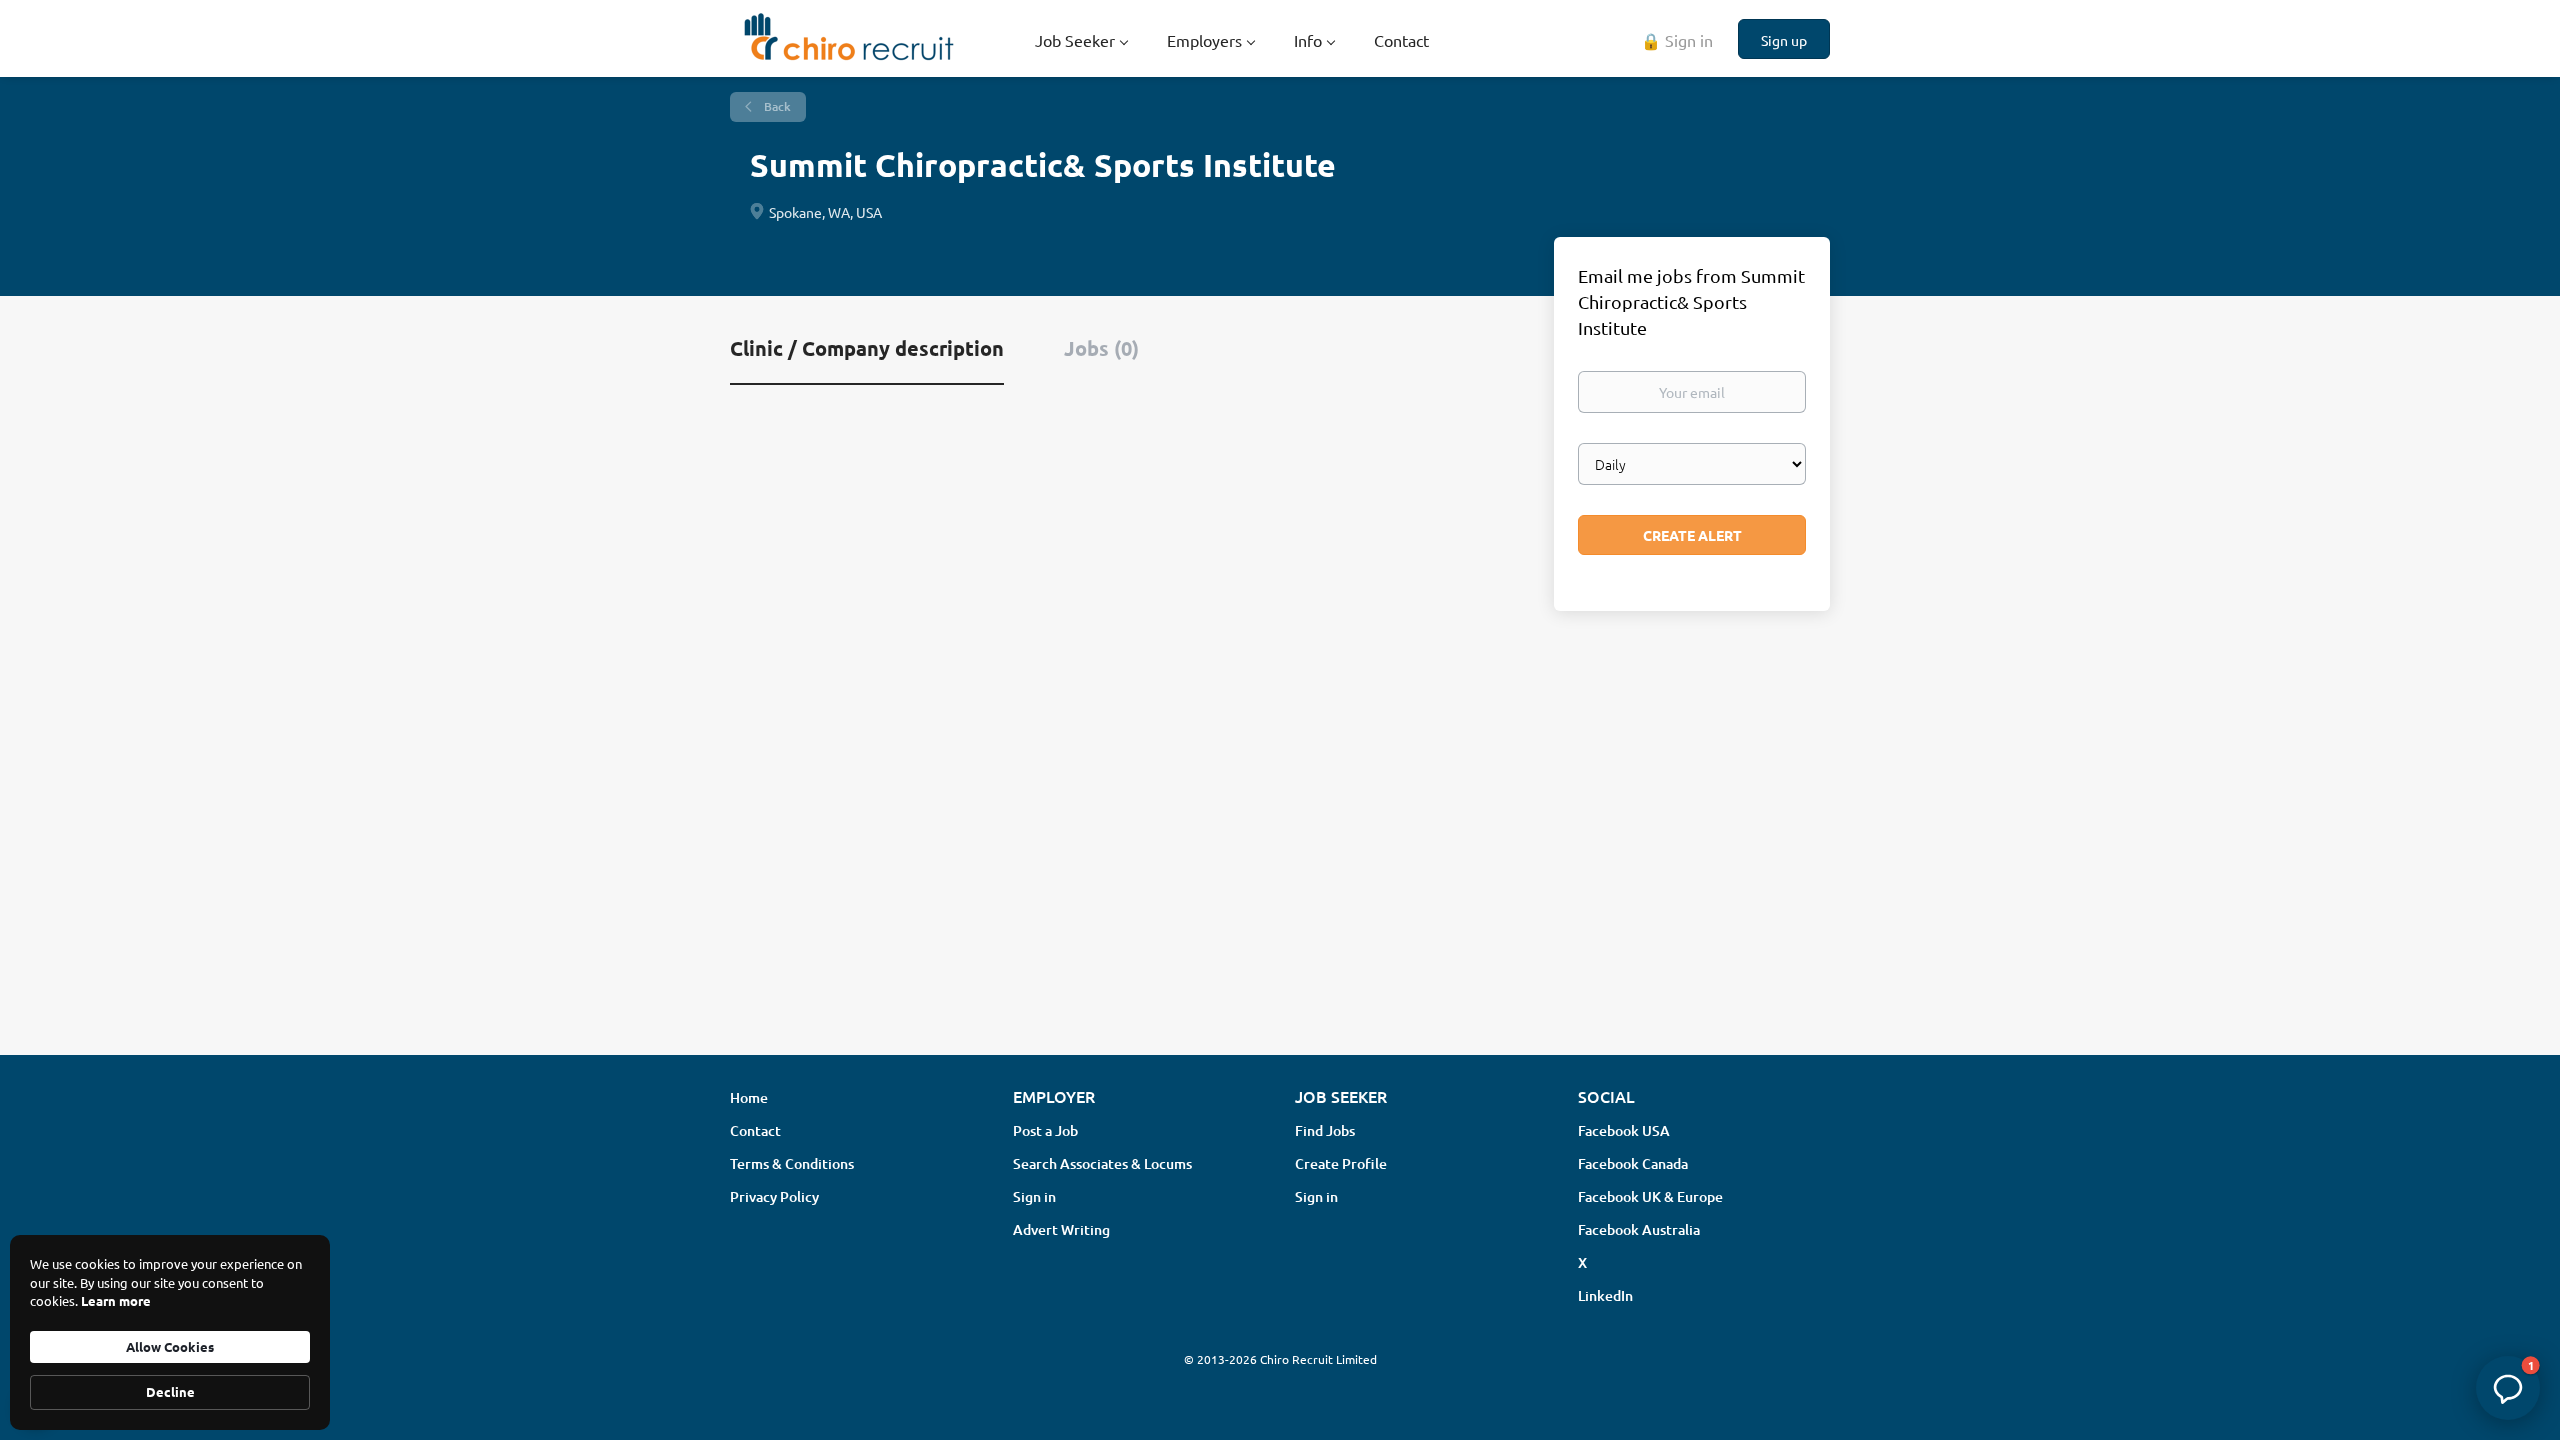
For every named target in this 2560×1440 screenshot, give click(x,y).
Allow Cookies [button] (170, 1346)
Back (776, 106)
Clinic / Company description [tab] (867, 348)
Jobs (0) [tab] (1101, 348)
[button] (2508, 1388)
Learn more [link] (116, 1300)
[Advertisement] (1280, 881)
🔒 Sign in (1677, 40)
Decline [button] (170, 1391)
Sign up (1784, 40)
